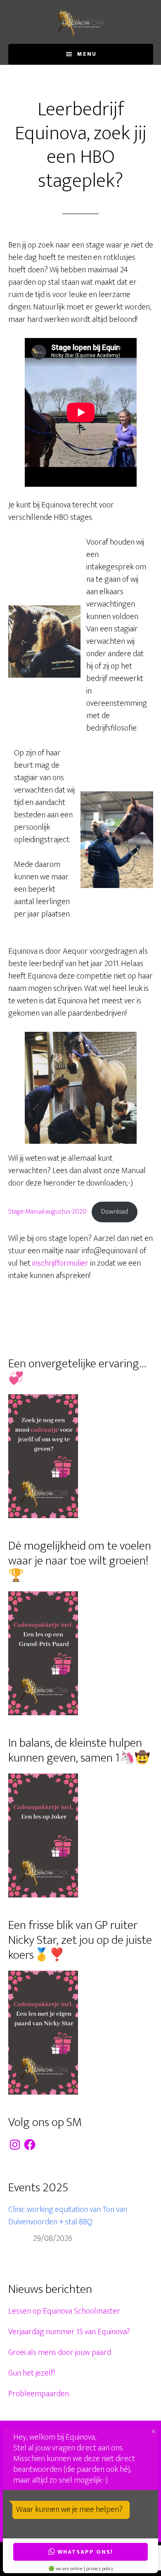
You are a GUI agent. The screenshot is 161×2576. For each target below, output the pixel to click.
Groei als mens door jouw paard (60, 2352)
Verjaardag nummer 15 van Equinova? (69, 2332)
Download (115, 1212)
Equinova (81, 22)
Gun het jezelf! (32, 2373)
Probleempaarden (39, 2394)
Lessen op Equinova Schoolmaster (64, 2311)
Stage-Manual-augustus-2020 (47, 1212)
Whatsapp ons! (85, 2552)
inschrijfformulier (60, 1263)
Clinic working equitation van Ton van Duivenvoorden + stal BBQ (68, 2216)
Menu (87, 54)
